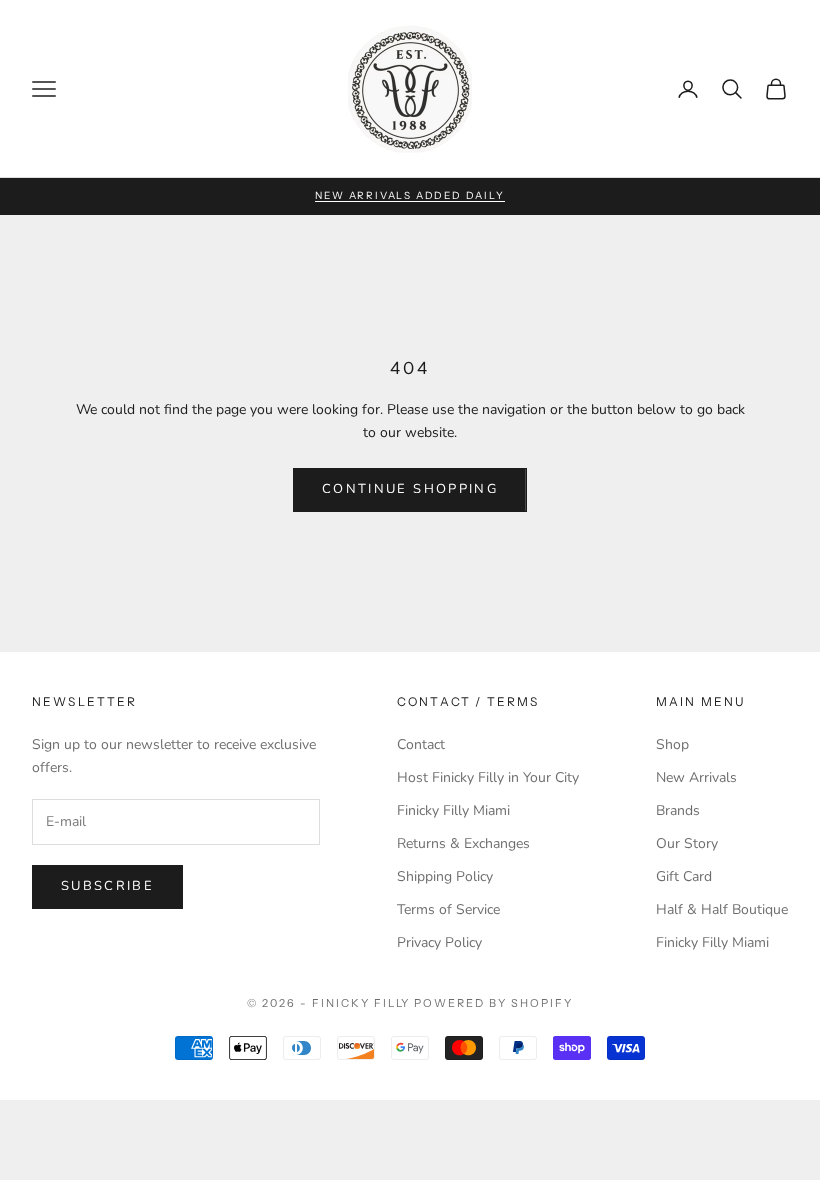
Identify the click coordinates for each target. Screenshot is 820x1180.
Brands (678, 810)
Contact (421, 744)
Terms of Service (448, 909)
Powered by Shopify (493, 1003)
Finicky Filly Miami (453, 810)
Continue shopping (410, 489)
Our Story (687, 843)
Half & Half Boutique (722, 909)
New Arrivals (696, 777)
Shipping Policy (445, 876)
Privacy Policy (439, 942)
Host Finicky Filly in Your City (488, 777)
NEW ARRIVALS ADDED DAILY (409, 195)
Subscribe (107, 886)
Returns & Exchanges (463, 843)
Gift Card (684, 876)
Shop (672, 744)
